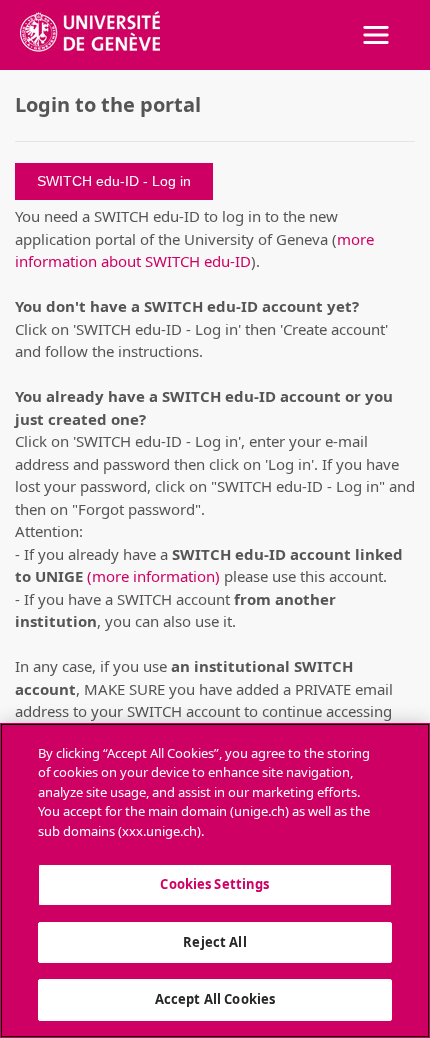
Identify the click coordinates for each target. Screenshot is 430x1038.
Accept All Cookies (215, 999)
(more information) (153, 576)
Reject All (214, 942)
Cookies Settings (214, 884)
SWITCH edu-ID (90, 181)
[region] (215, 880)
